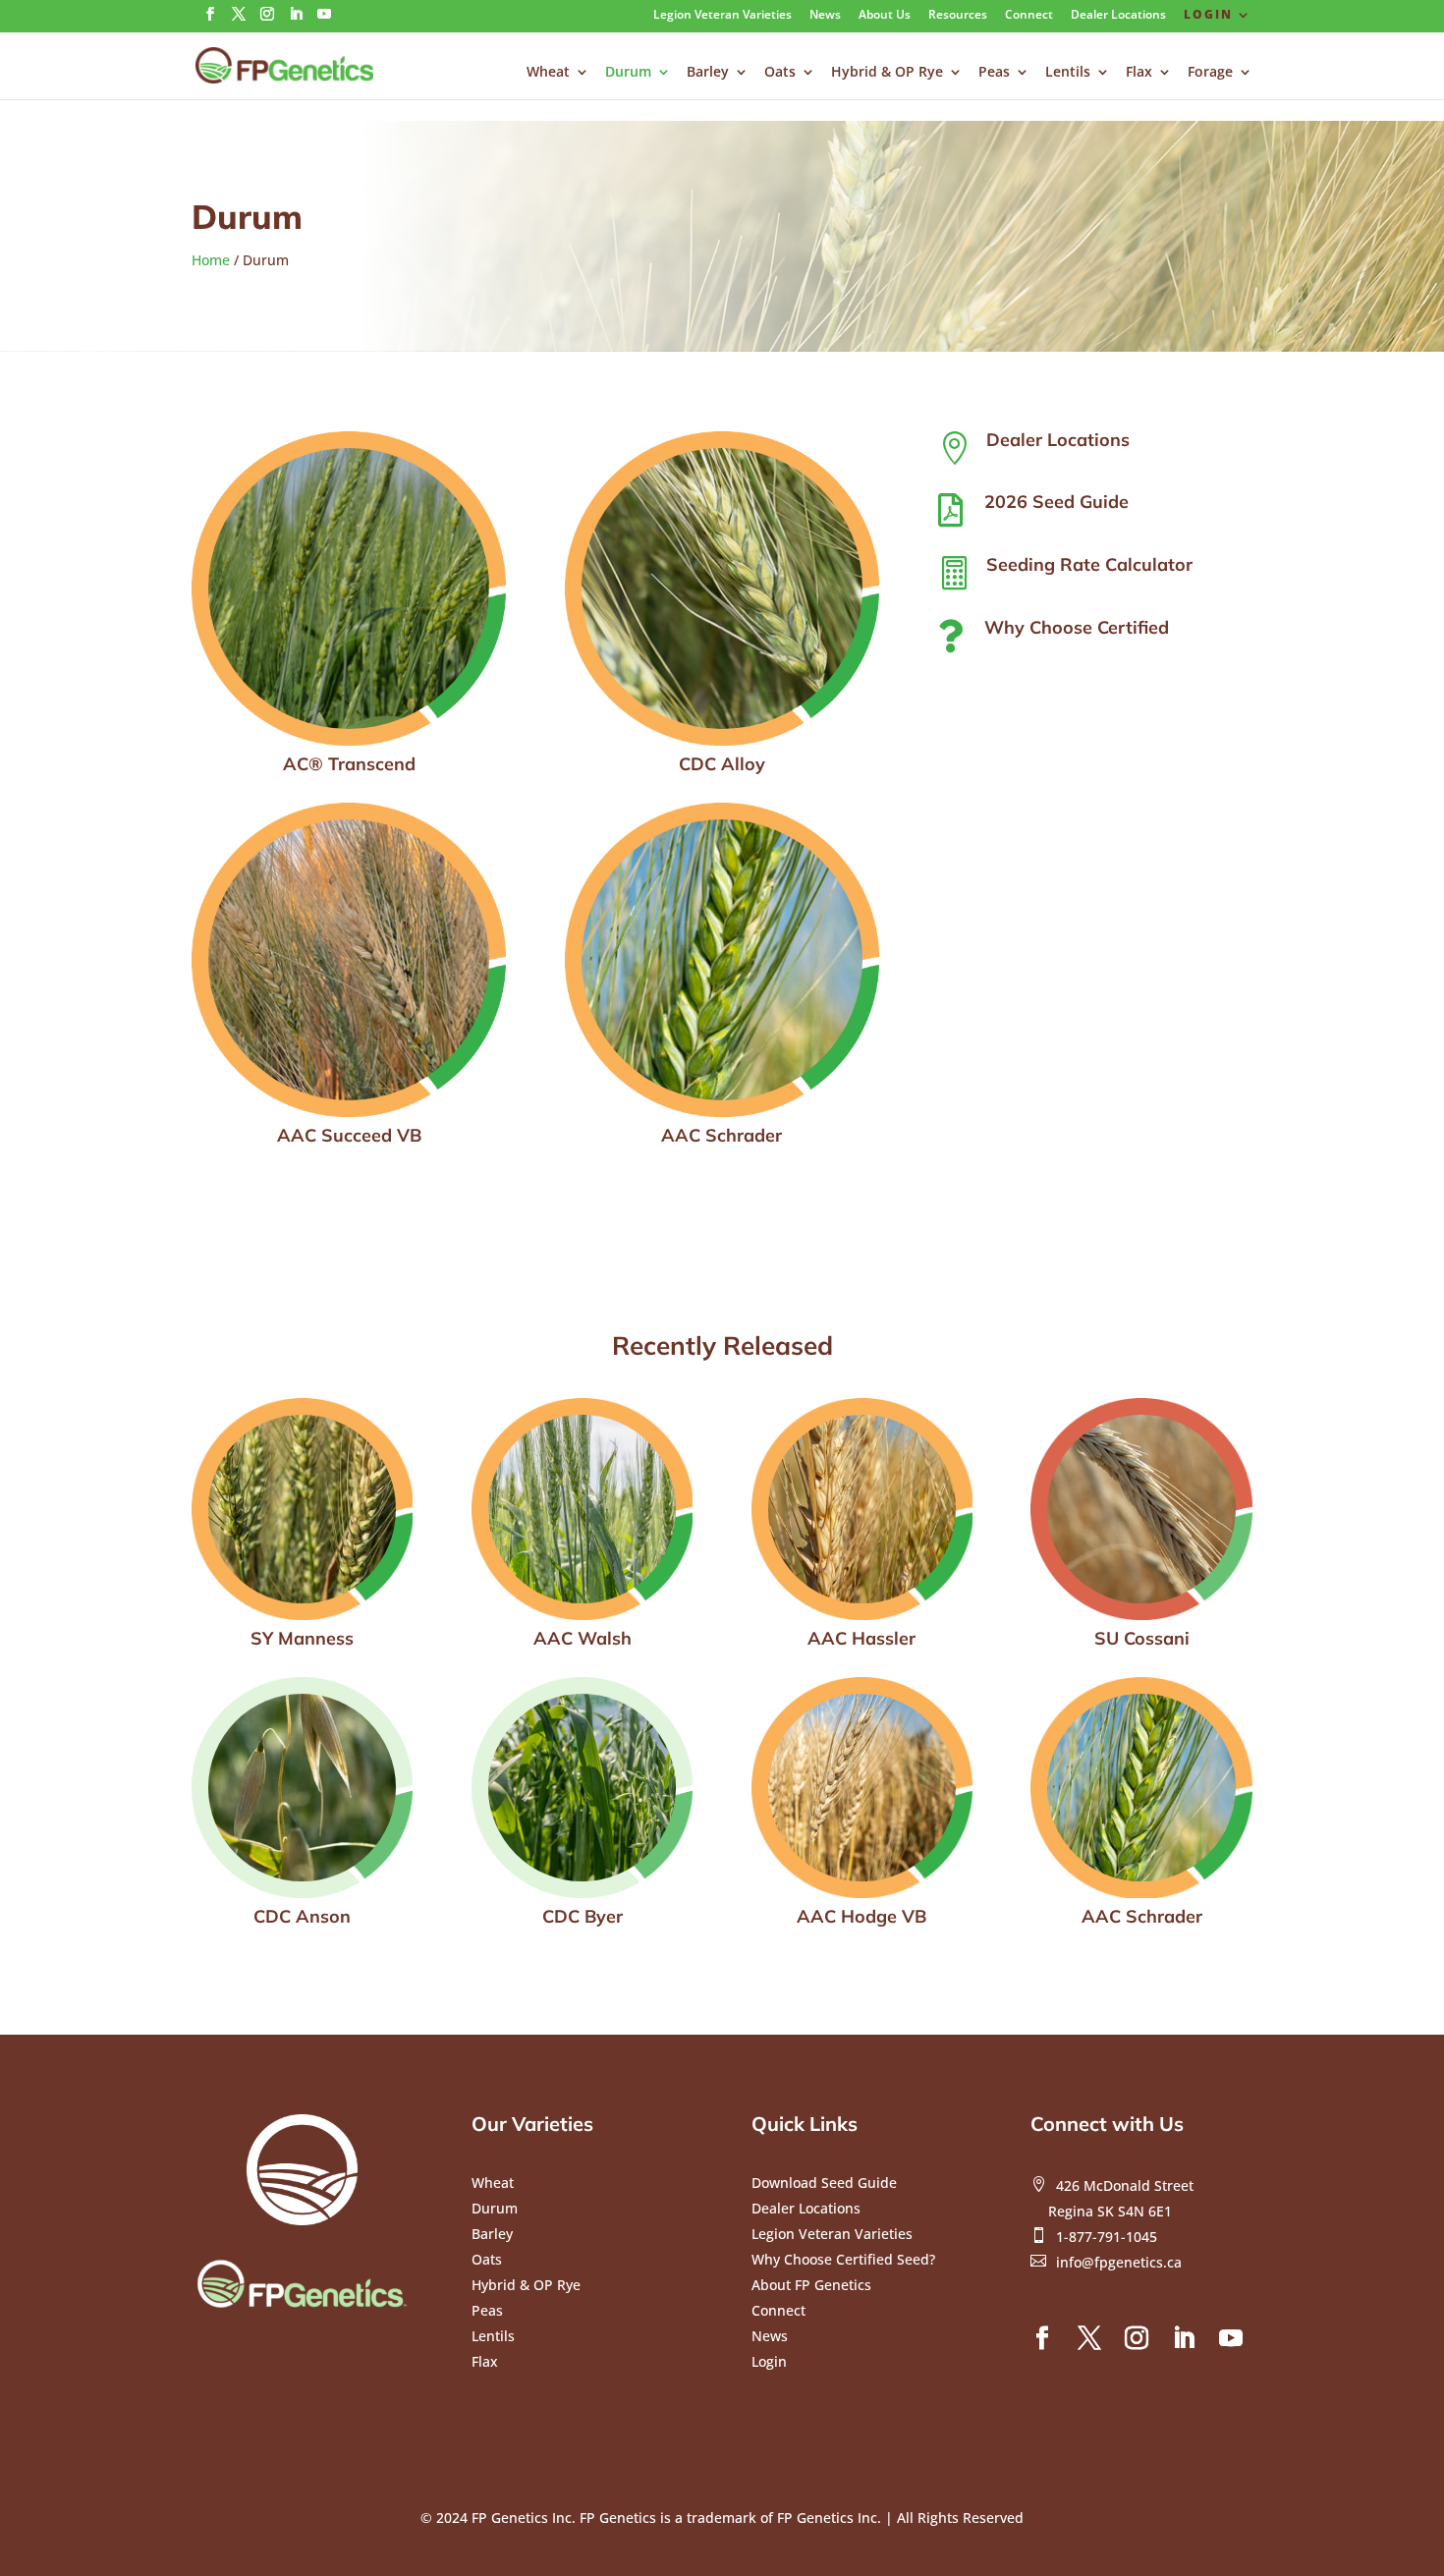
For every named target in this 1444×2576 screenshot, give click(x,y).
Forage (1210, 73)
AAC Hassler (861, 1638)
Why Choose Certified (1077, 627)
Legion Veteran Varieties (722, 16)
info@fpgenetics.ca (1119, 2262)
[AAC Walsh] (582, 1509)
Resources (958, 16)
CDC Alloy (722, 764)
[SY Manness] (302, 1509)
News (825, 16)
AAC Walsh (583, 1638)
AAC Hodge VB (861, 1916)
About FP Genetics (811, 2285)
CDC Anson (302, 1916)
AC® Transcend (349, 764)
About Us (885, 16)
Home (211, 260)
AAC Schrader (722, 1135)
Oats (780, 73)
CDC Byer (583, 1916)
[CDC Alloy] (722, 588)
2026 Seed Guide (1056, 502)
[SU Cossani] (1141, 1509)
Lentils (1068, 73)
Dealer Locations (1118, 16)
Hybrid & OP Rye (887, 73)
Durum (628, 73)
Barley (708, 73)
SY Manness (302, 1638)
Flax (1139, 73)
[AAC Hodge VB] (862, 1788)
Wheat (548, 73)
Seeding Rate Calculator (1089, 564)
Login (1208, 16)
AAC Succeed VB (349, 1135)
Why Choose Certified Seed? (843, 2259)
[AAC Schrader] (722, 960)
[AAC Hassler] (862, 1509)
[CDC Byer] (582, 1788)
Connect (1029, 16)
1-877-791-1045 (1107, 2237)
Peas (994, 73)
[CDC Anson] (302, 1788)
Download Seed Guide (824, 2183)
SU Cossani (1142, 1638)
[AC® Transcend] (349, 588)
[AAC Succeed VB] (349, 960)
